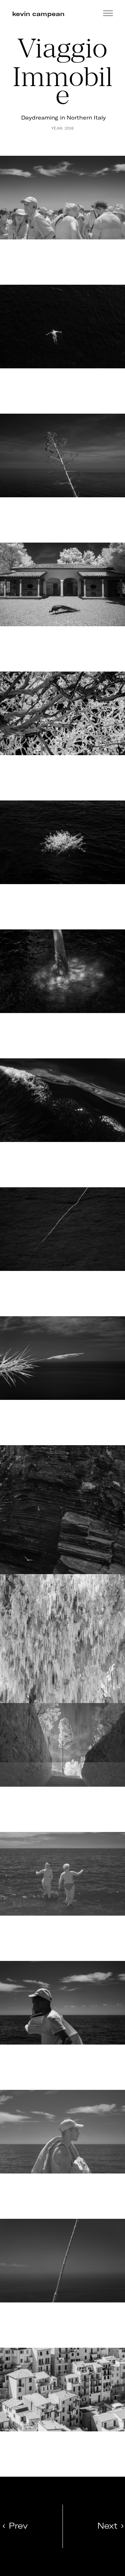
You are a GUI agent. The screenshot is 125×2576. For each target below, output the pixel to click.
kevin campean (38, 14)
